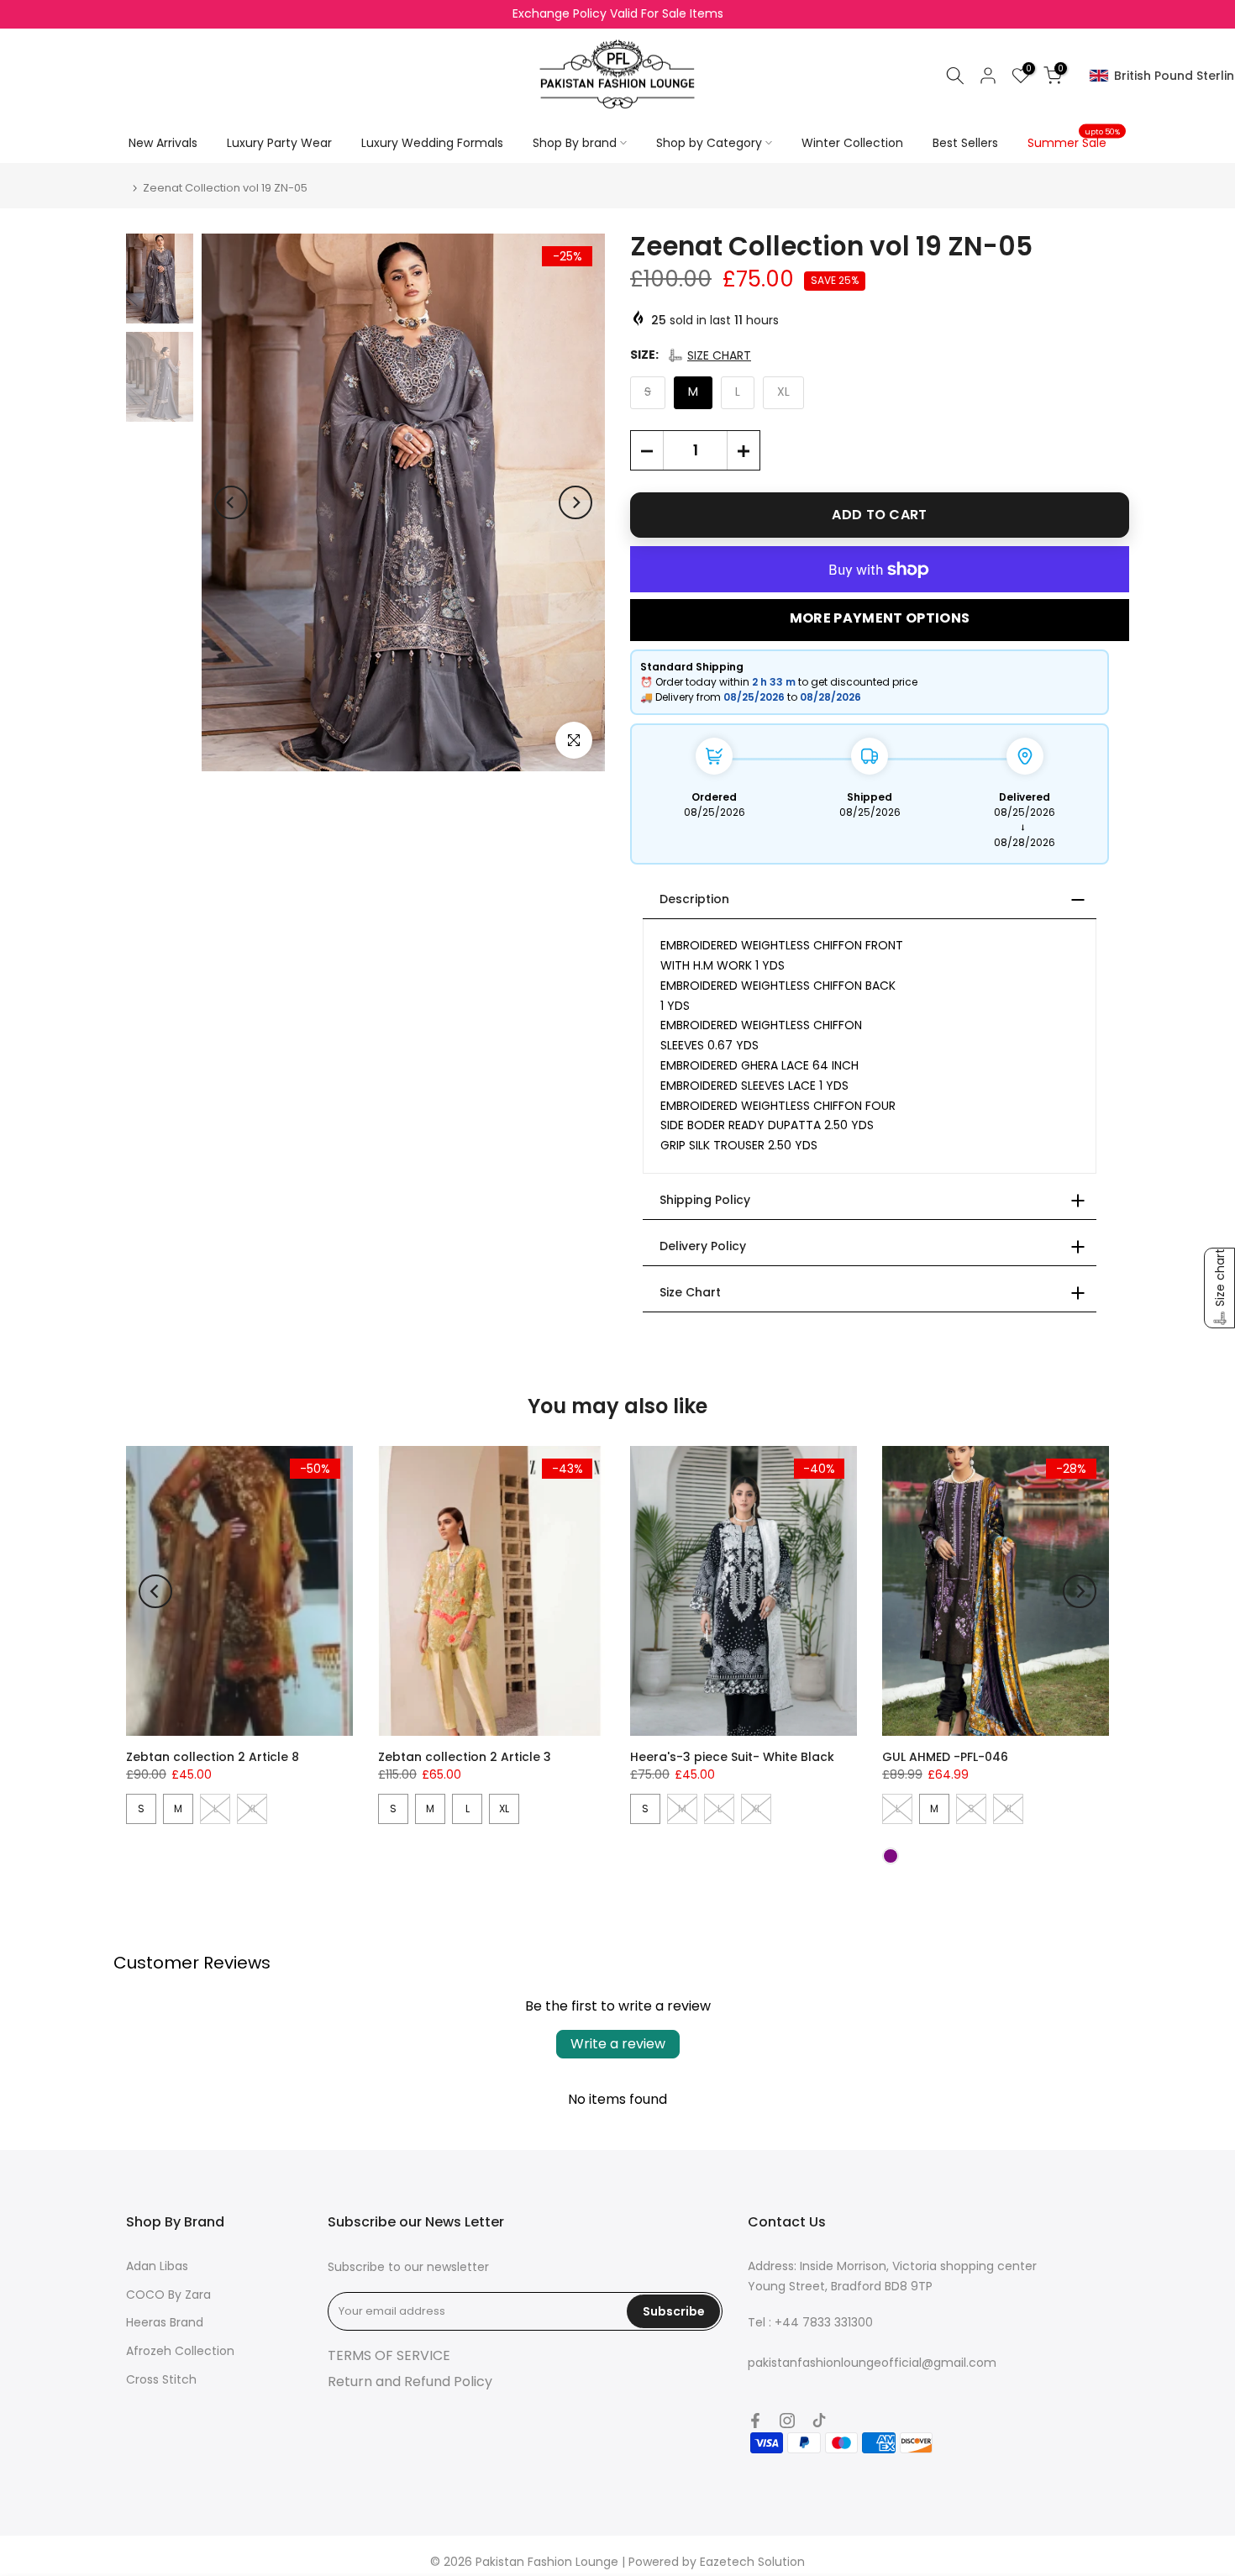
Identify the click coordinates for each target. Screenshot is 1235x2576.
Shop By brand (575, 143)
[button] (709, 355)
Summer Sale (1074, 142)
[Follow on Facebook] (755, 2421)
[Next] (575, 502)
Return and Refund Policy (410, 2381)
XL (504, 1808)
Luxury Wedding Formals (432, 143)
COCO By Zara (168, 2295)
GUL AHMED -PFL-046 (945, 1757)
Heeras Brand (165, 2322)
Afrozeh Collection (180, 2351)
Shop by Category (709, 143)
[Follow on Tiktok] (819, 2421)
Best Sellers (965, 143)
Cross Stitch (161, 2379)
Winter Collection (852, 143)
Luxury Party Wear (279, 143)
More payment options (880, 618)
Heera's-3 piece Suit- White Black (732, 1757)
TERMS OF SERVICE (389, 2355)
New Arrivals (163, 143)
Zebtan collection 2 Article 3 (465, 1757)
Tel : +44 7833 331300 (810, 2322)
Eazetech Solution (752, 2562)
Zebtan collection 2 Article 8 (213, 1757)
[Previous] (231, 502)
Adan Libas (157, 2266)
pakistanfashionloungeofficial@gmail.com (872, 2363)
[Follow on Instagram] (787, 2421)
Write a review (618, 2044)
